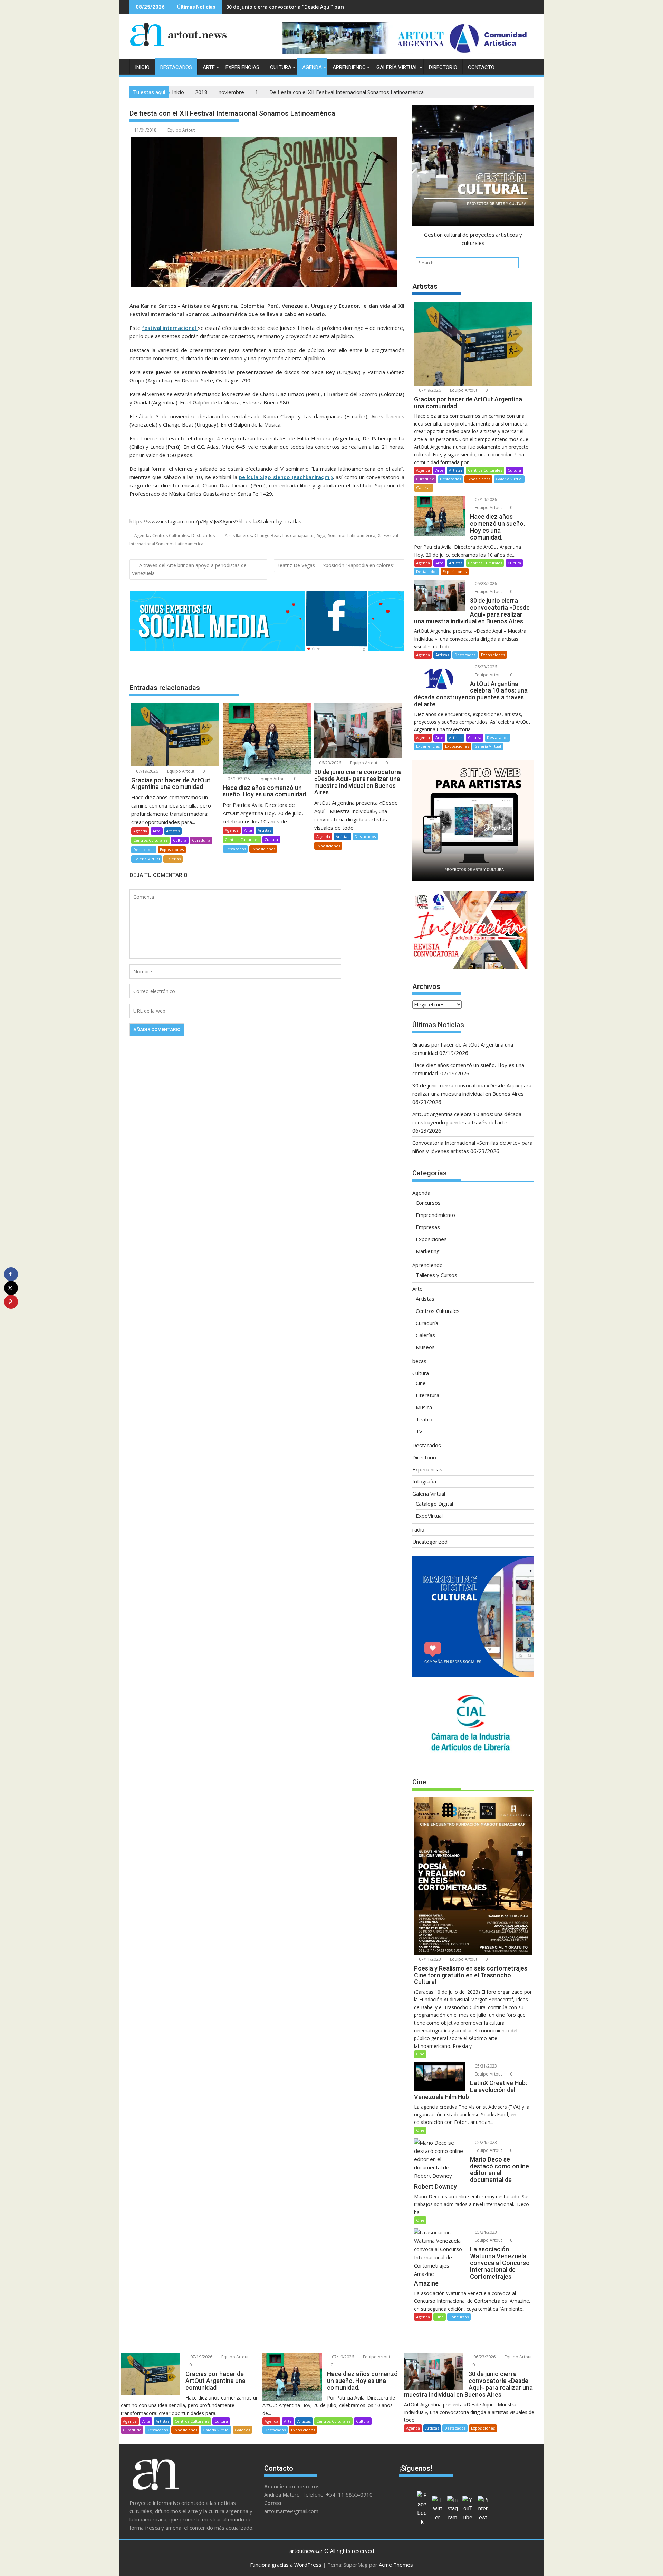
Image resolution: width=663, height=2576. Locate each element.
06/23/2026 (330, 763)
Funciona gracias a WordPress (286, 2565)
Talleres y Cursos (436, 1275)
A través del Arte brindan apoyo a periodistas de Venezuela (189, 569)
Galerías (173, 859)
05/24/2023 (485, 2142)
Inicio (142, 67)
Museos (425, 1347)
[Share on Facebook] (11, 1274)
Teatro (424, 1419)
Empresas (428, 1227)
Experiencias (242, 67)
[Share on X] (11, 1288)
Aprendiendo (349, 67)
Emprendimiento (435, 1215)
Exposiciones (172, 850)
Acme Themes (396, 2565)
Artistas (173, 831)
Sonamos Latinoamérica (352, 536)
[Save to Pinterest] (11, 1302)
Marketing (428, 1251)
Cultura (281, 67)
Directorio (443, 67)
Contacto (481, 67)
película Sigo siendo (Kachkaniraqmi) (286, 477)
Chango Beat (267, 536)
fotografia (424, 1481)
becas (419, 1361)
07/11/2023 (429, 1959)
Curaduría (201, 840)
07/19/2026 (147, 771)
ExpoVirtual (429, 1516)
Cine (421, 1383)
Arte (209, 67)
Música (424, 1407)
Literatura (427, 1395)
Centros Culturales (170, 536)
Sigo (321, 536)
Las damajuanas (298, 536)
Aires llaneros (238, 536)
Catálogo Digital (434, 1504)
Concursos (428, 1203)
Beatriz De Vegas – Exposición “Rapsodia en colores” (335, 565)
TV (419, 1431)
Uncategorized (430, 1542)
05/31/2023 (485, 2066)
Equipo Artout (181, 130)
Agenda (312, 67)
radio (418, 1529)
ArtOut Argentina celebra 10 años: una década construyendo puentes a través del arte (331, 7)
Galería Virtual (397, 67)
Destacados (176, 67)
